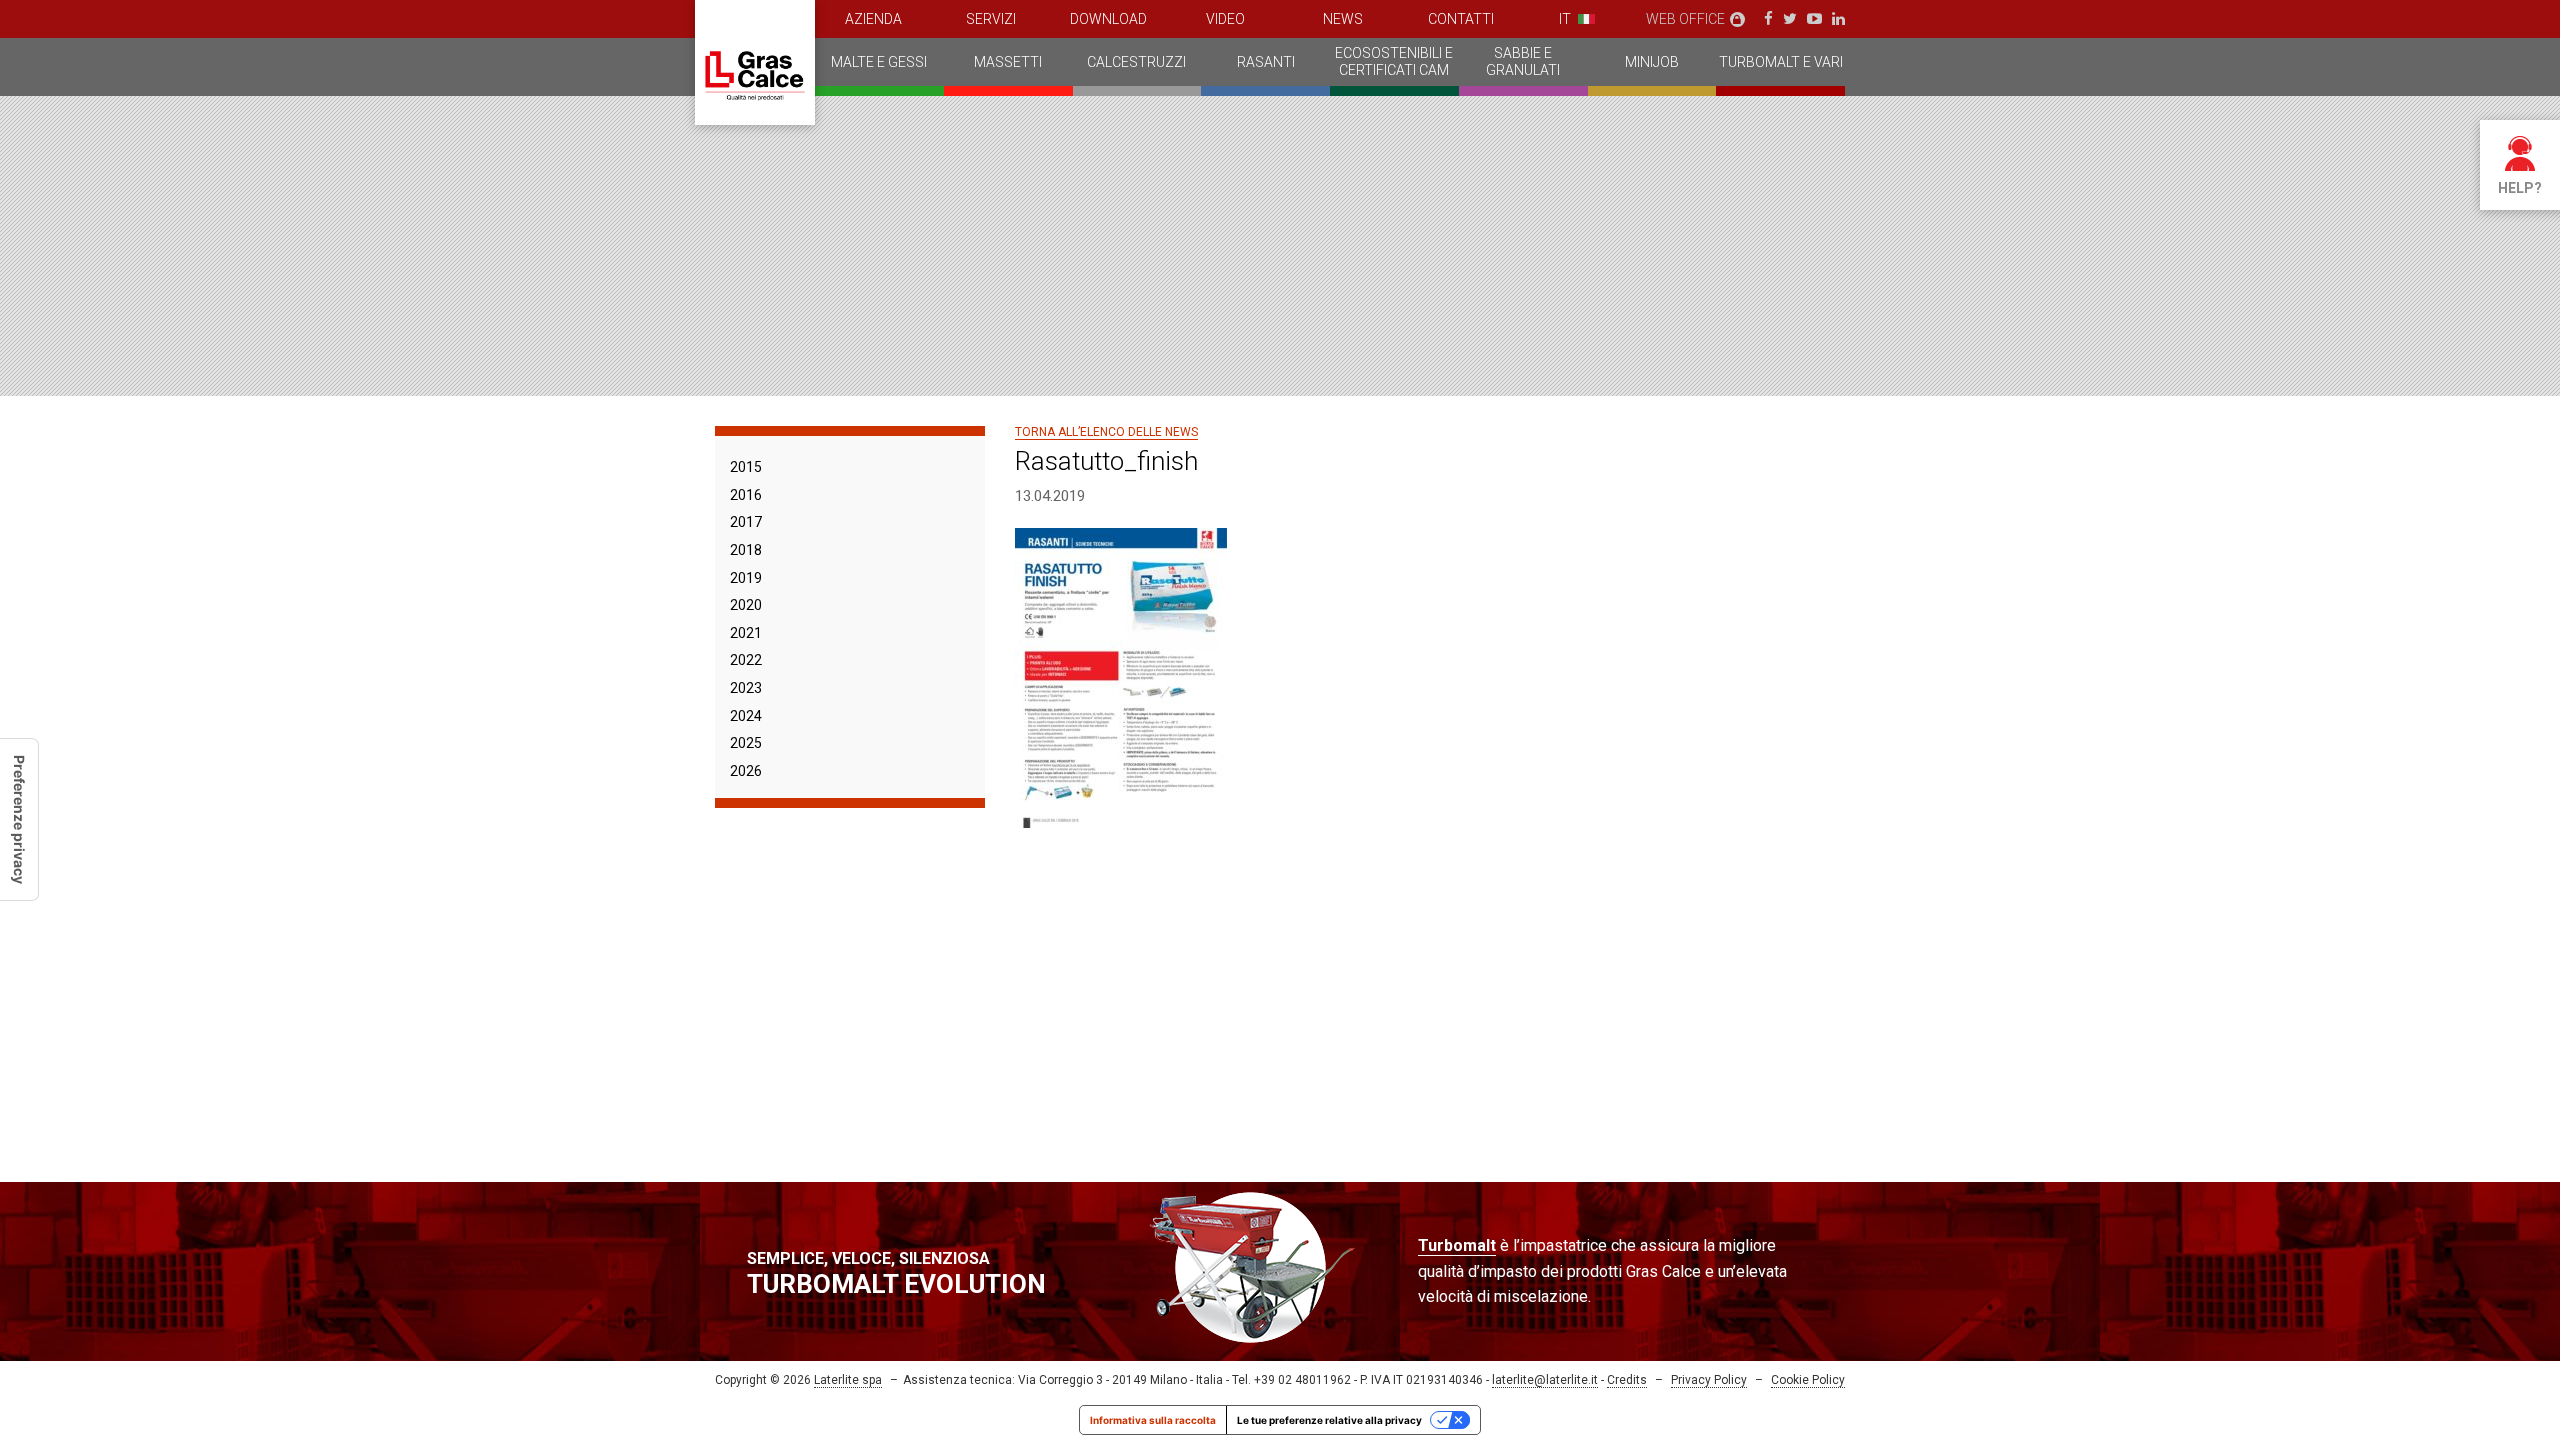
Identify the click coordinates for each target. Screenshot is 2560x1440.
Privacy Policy (1709, 1380)
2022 (746, 660)
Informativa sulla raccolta (1153, 1420)
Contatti (1461, 19)
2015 (746, 467)
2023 (746, 688)
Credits (1627, 1380)
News (1343, 19)
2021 (746, 633)
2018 (746, 550)
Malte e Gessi (879, 62)
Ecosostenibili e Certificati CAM (1394, 61)
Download (1108, 19)
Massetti (1008, 62)
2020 (746, 605)
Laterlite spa (848, 1380)
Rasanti (1266, 62)
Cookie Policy (1808, 1380)
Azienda (873, 19)
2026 (746, 771)
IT (1565, 19)
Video (1225, 19)
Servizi (991, 19)
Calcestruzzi (1136, 62)
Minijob (1652, 62)
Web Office (1685, 19)
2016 (746, 495)
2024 (746, 716)
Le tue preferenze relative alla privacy (1329, 1420)
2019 (746, 578)
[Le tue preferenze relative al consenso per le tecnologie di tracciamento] (19, 819)
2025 (746, 743)
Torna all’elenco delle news (1106, 432)
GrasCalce (755, 62)
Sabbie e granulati (1523, 61)
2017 (746, 522)
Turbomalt (1457, 1245)
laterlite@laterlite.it (1545, 1380)
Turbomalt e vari (1781, 62)
